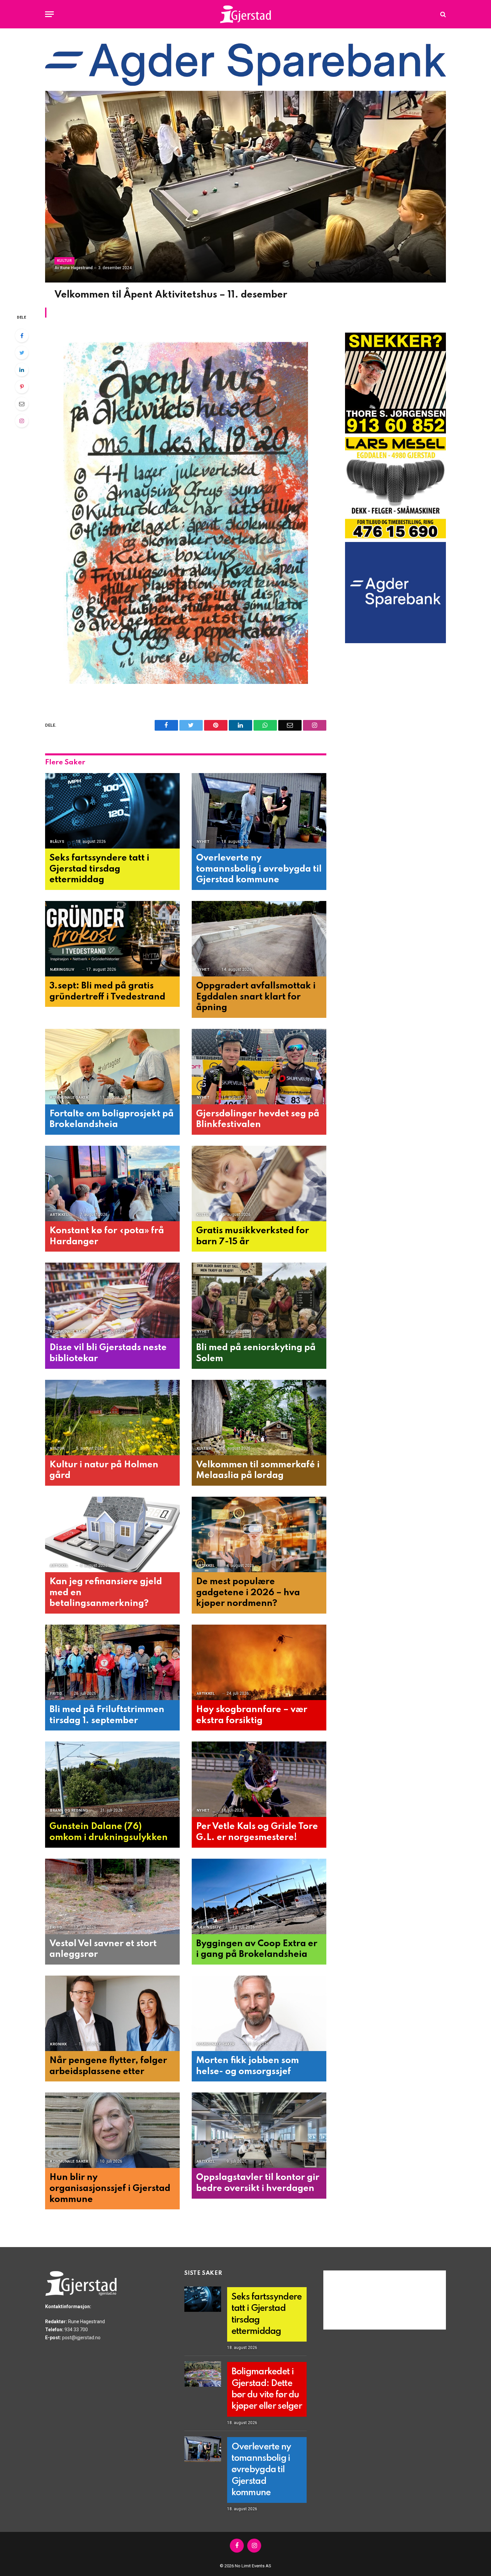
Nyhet (203, 842)
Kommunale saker (69, 1097)
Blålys (57, 842)
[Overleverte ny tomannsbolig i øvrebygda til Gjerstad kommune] (259, 811)
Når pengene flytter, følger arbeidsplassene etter (108, 2066)
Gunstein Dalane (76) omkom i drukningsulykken (109, 1832)
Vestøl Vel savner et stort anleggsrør (103, 1949)
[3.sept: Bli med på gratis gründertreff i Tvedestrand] (112, 939)
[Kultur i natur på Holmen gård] (112, 1418)
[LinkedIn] (22, 370)
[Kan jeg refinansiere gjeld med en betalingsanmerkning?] (112, 1535)
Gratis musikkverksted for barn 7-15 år (253, 1236)
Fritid (56, 1694)
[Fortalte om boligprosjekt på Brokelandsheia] (112, 1067)
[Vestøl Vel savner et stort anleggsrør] (112, 1897)
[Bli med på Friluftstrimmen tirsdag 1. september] (112, 1663)
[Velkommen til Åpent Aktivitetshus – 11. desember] (246, 187)
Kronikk (59, 2044)
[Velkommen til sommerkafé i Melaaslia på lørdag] (259, 1418)
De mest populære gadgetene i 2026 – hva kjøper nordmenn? (248, 1593)
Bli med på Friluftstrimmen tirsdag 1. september (107, 1715)
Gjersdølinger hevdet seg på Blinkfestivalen (258, 1119)
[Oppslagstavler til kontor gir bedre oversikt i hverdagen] (259, 2130)
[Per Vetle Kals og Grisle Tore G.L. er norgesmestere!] (259, 1779)
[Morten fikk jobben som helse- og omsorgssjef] (259, 2013)
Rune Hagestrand (76, 268)
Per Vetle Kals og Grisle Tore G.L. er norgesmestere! (257, 1832)
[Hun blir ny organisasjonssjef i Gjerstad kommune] (112, 2130)
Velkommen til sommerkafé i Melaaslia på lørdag (258, 1470)
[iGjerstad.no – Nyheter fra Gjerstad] (246, 14)
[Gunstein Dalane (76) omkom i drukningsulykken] (112, 1779)
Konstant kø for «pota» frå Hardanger (107, 1236)
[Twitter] (22, 353)
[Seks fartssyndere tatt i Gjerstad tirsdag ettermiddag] (112, 811)
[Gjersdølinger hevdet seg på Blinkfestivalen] (259, 1067)
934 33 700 (76, 2330)
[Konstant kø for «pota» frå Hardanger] (112, 1184)
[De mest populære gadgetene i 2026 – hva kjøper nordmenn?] (259, 1535)
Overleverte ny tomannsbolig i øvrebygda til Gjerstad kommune (259, 869)
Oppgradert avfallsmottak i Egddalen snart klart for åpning (256, 997)
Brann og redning (69, 1810)
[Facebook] (22, 336)
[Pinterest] (22, 387)
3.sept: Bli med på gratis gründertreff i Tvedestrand (107, 991)
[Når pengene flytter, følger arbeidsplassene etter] (112, 2013)
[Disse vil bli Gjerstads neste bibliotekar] (112, 1301)
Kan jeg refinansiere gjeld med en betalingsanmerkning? (106, 1593)
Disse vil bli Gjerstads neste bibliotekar (108, 1353)
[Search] (442, 14)
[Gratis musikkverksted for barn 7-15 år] (259, 1184)
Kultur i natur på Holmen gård (104, 1470)
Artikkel (59, 1215)
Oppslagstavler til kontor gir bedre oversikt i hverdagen (258, 2183)
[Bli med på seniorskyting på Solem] (259, 1301)
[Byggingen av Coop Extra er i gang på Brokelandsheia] (259, 1897)
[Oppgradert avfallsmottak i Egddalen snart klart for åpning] (259, 939)
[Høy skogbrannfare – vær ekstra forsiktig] (259, 1663)
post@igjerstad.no (81, 2338)
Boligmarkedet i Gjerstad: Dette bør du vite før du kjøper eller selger (267, 2389)
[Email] (22, 404)
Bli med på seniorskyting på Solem (256, 1353)
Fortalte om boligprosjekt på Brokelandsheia (112, 1119)
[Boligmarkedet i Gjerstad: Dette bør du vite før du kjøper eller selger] (203, 2374)
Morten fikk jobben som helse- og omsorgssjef (248, 2066)
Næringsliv (62, 970)
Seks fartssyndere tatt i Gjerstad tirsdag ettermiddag (99, 869)
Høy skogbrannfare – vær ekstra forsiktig (252, 1715)
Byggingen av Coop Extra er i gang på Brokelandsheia (257, 1949)
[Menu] (49, 14)
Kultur (64, 261)
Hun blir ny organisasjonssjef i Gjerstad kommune (110, 2188)
